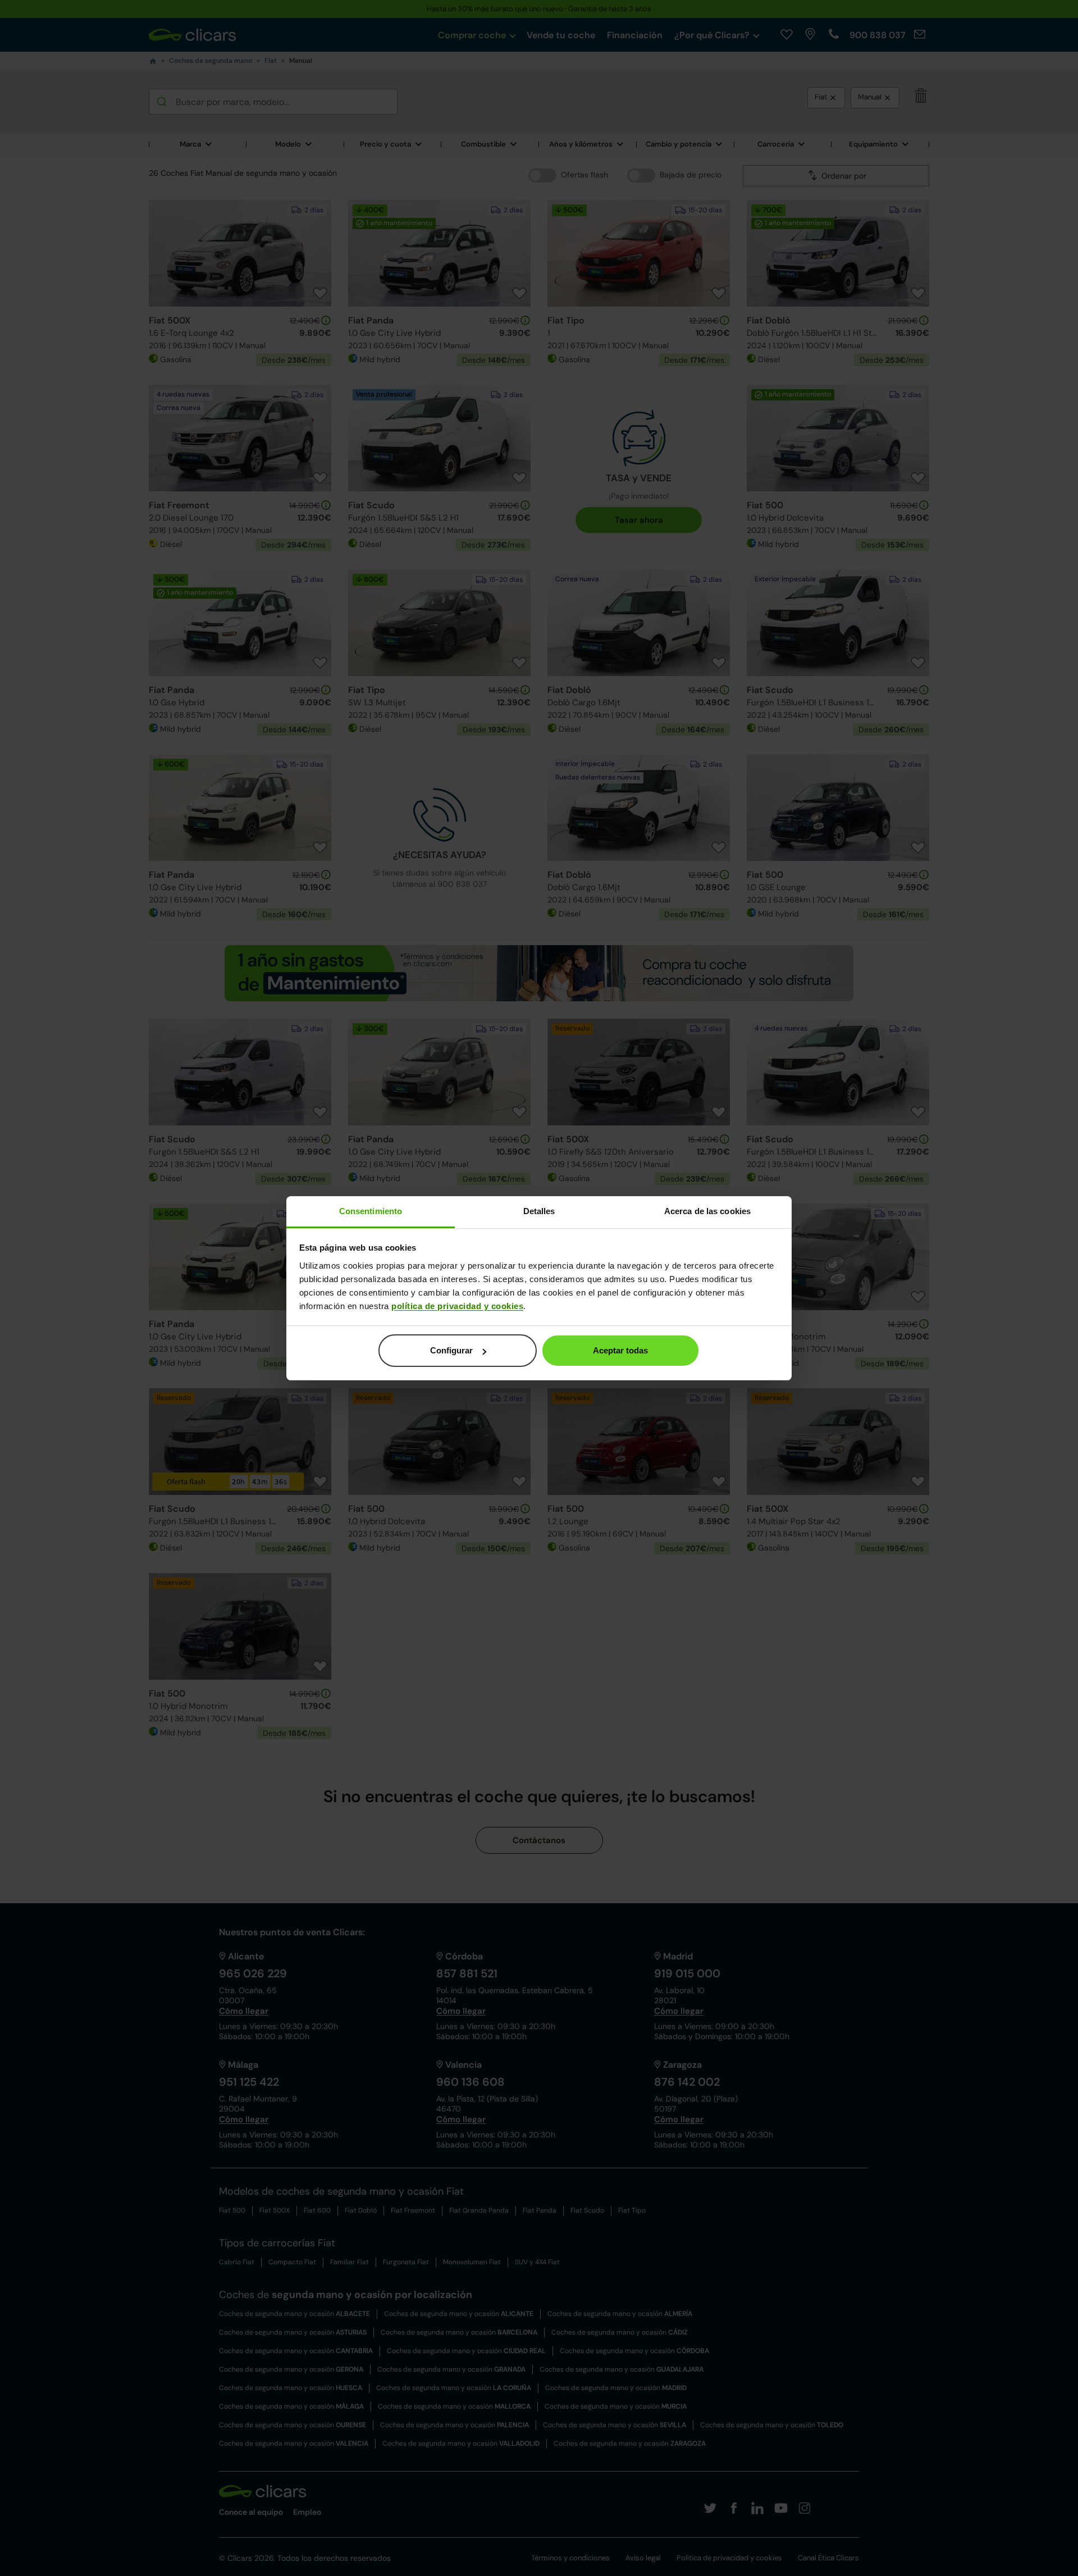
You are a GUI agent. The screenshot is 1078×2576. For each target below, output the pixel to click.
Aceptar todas (620, 1350)
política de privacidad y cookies (457, 1306)
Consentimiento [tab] (371, 1211)
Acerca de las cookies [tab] (707, 1211)
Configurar (451, 1350)
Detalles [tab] (539, 1211)
